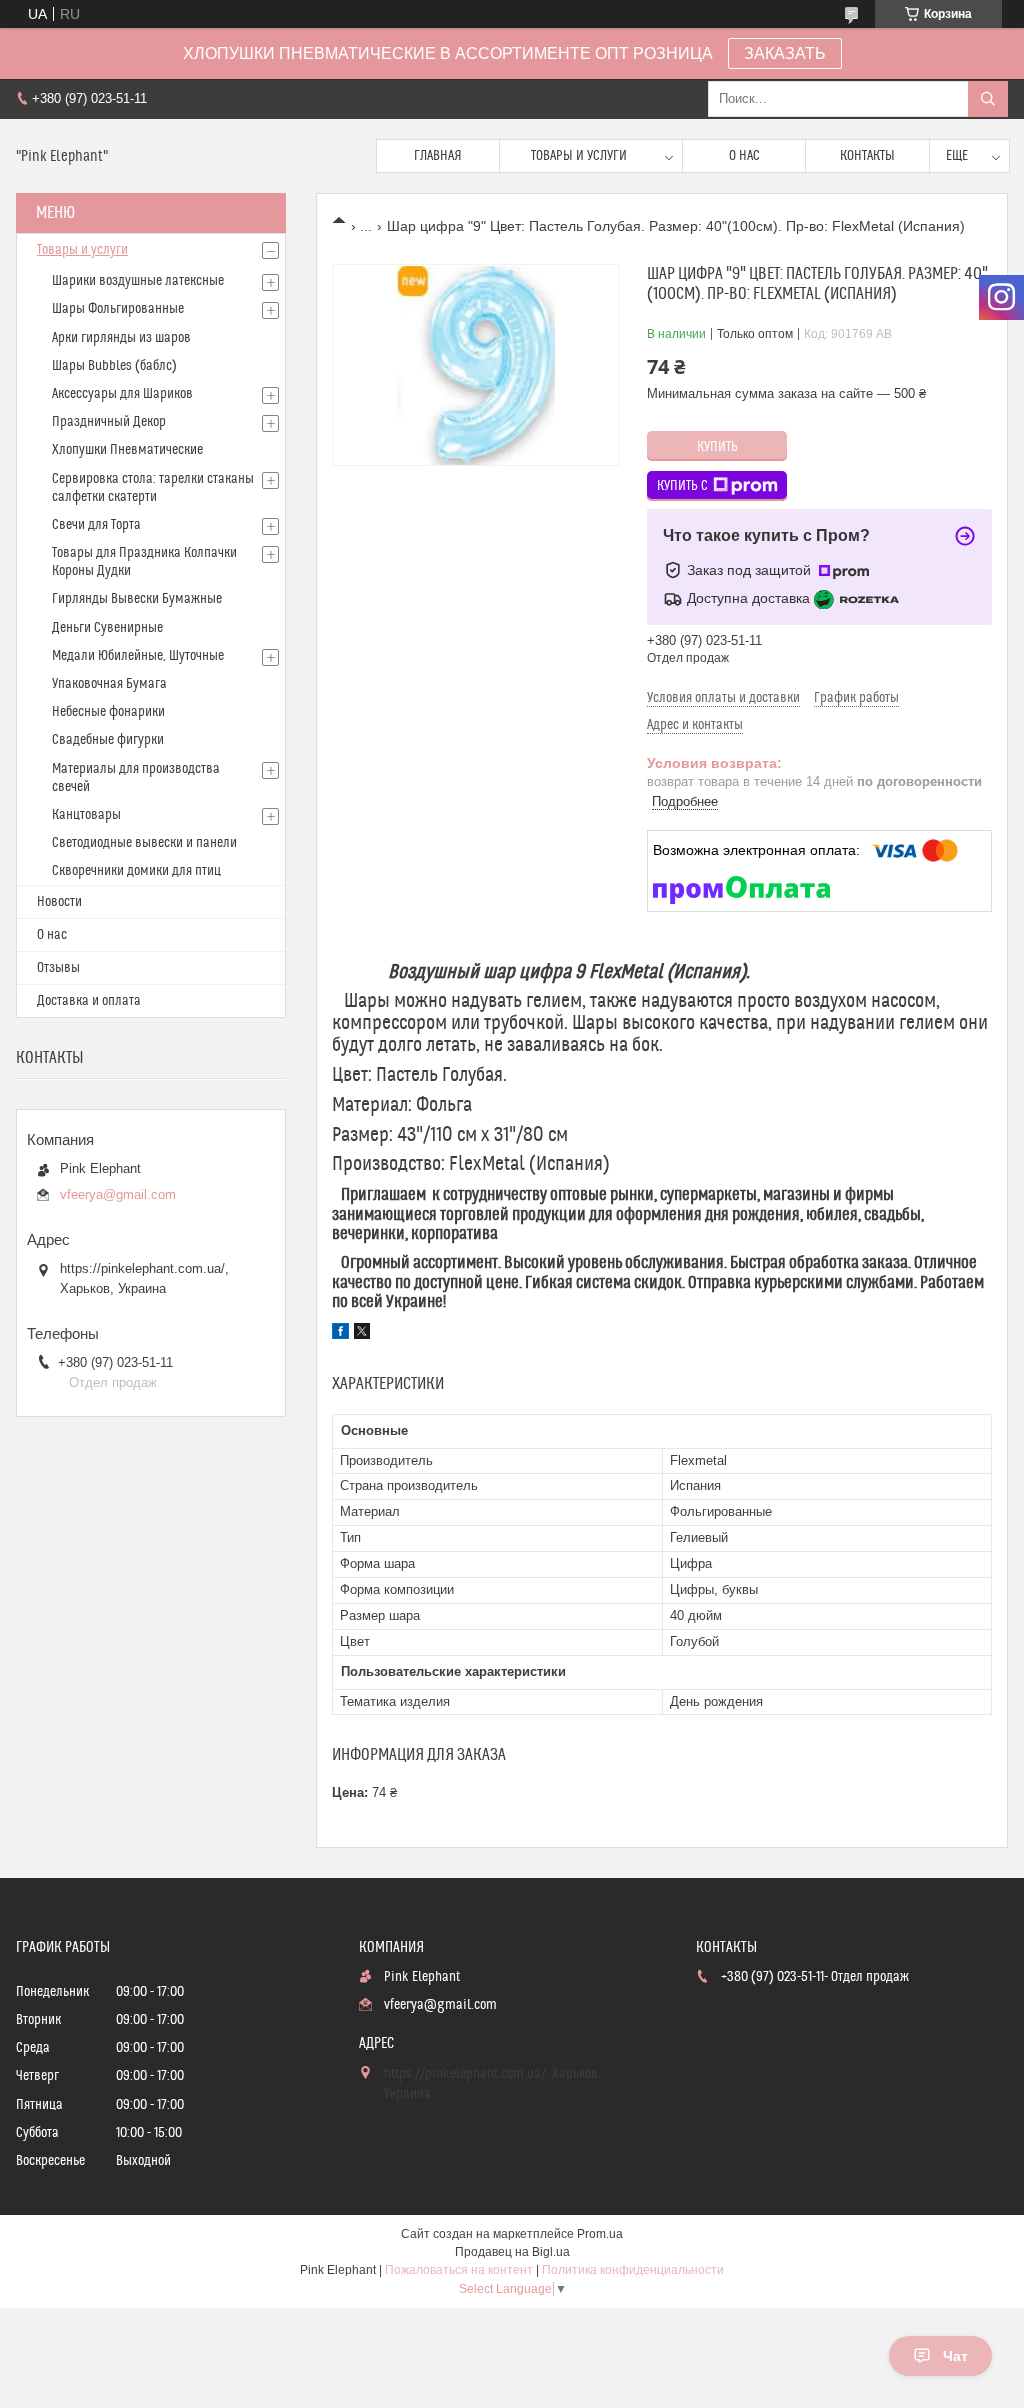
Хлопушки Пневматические (127, 450)
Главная (438, 156)
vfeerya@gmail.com (118, 1194)
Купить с (682, 486)
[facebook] (340, 1334)
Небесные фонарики (108, 712)
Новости (59, 902)
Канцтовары (86, 815)
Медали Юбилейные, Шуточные (138, 656)
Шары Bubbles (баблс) (114, 366)
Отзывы (58, 968)
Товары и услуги (579, 156)
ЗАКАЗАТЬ (785, 53)
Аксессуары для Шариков (122, 394)
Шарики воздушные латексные (138, 281)
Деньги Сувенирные (107, 628)
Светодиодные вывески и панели (144, 843)
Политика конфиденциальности (633, 2270)
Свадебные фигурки (108, 740)
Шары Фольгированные (118, 309)
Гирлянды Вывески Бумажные (137, 599)
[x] (362, 1334)
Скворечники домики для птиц (136, 871)
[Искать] (988, 99)
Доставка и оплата (89, 1001)
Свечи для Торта (96, 525)
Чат (955, 2356)
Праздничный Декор (109, 422)
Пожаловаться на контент (459, 2270)
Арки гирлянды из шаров (121, 338)
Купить (717, 447)
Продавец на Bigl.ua (512, 2252)
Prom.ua (600, 2234)
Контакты (867, 156)
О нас (744, 156)
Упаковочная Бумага (109, 684)
